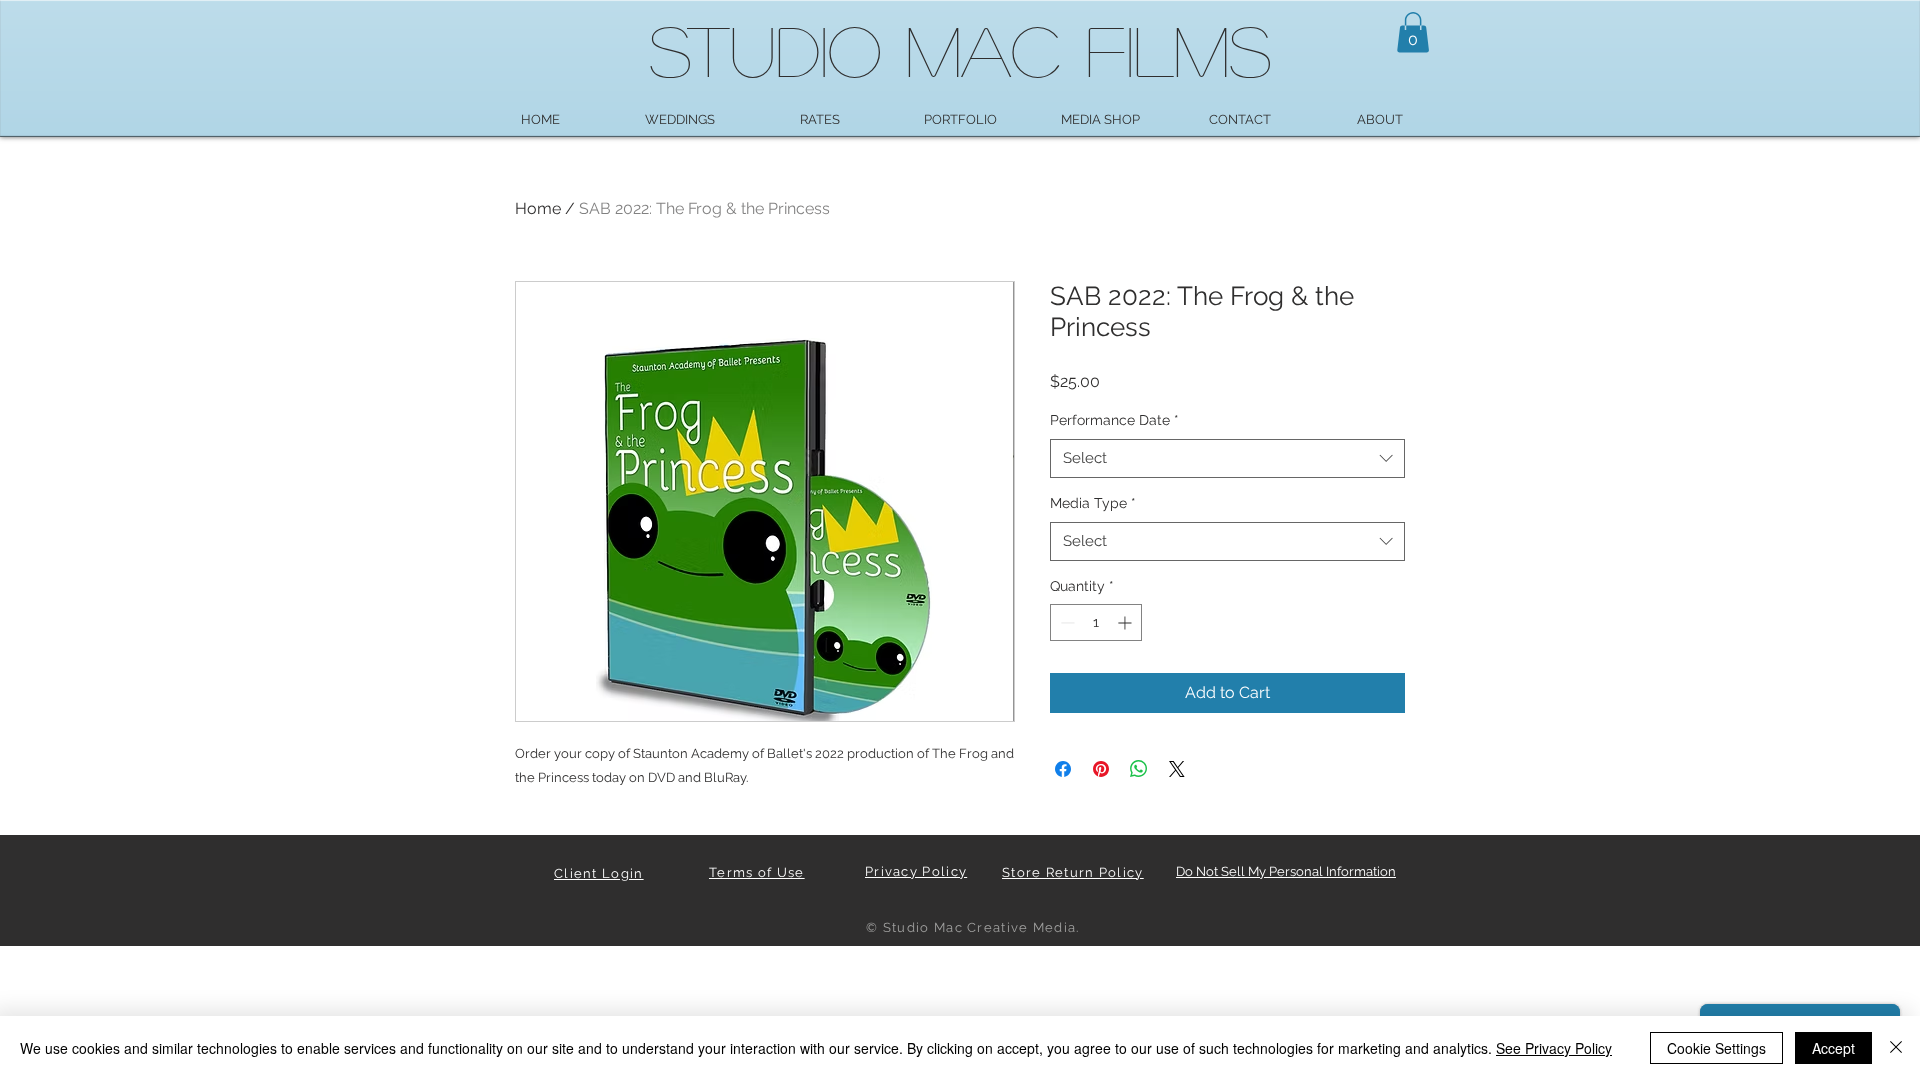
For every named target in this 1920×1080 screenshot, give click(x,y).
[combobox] (1227, 458)
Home (538, 208)
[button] (1413, 32)
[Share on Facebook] (1063, 769)
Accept (1833, 1048)
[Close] (1896, 1048)
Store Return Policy (1073, 872)
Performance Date (1114, 420)
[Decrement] (1065, 622)
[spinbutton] (1096, 622)
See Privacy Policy (1554, 1048)
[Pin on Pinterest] (1101, 769)
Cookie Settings (1716, 1048)
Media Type (1093, 503)
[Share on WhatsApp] (1139, 769)
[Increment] (1126, 622)
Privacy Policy (916, 871)
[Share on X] (1177, 769)
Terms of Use (757, 872)
